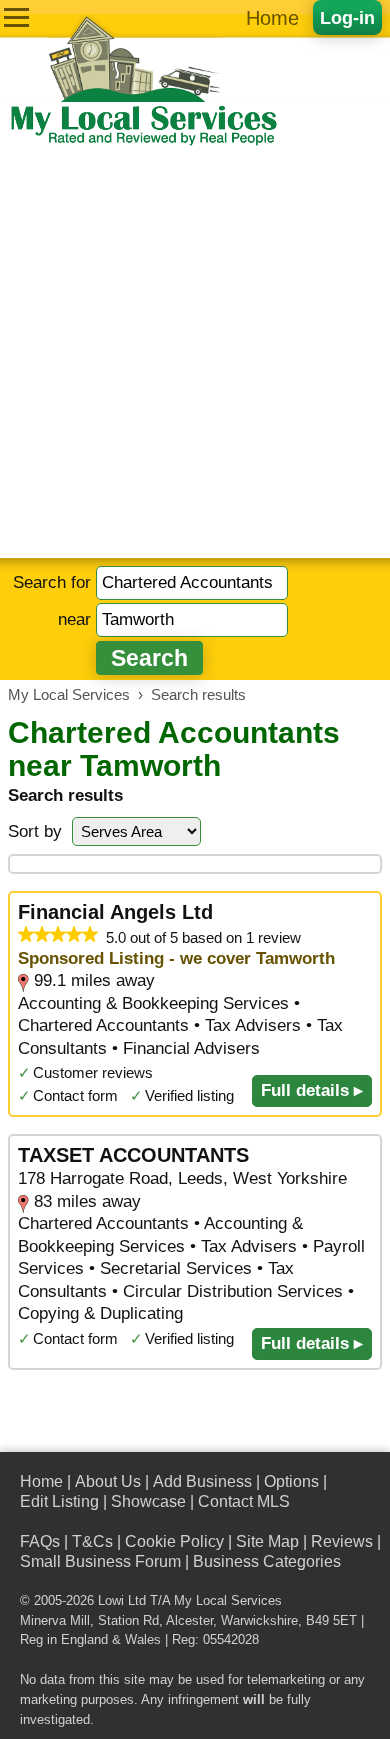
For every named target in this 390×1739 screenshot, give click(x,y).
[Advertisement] (195, 353)
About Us (108, 1481)
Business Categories (267, 1561)
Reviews (342, 1541)
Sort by (35, 831)
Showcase (148, 1501)
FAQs (40, 1541)
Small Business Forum (100, 1561)
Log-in (347, 17)
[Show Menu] (16, 17)
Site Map (267, 1541)
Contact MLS (244, 1501)
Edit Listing (59, 1501)
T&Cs (92, 1541)
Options (291, 1481)
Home (272, 18)
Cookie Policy (174, 1541)
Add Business (202, 1481)
